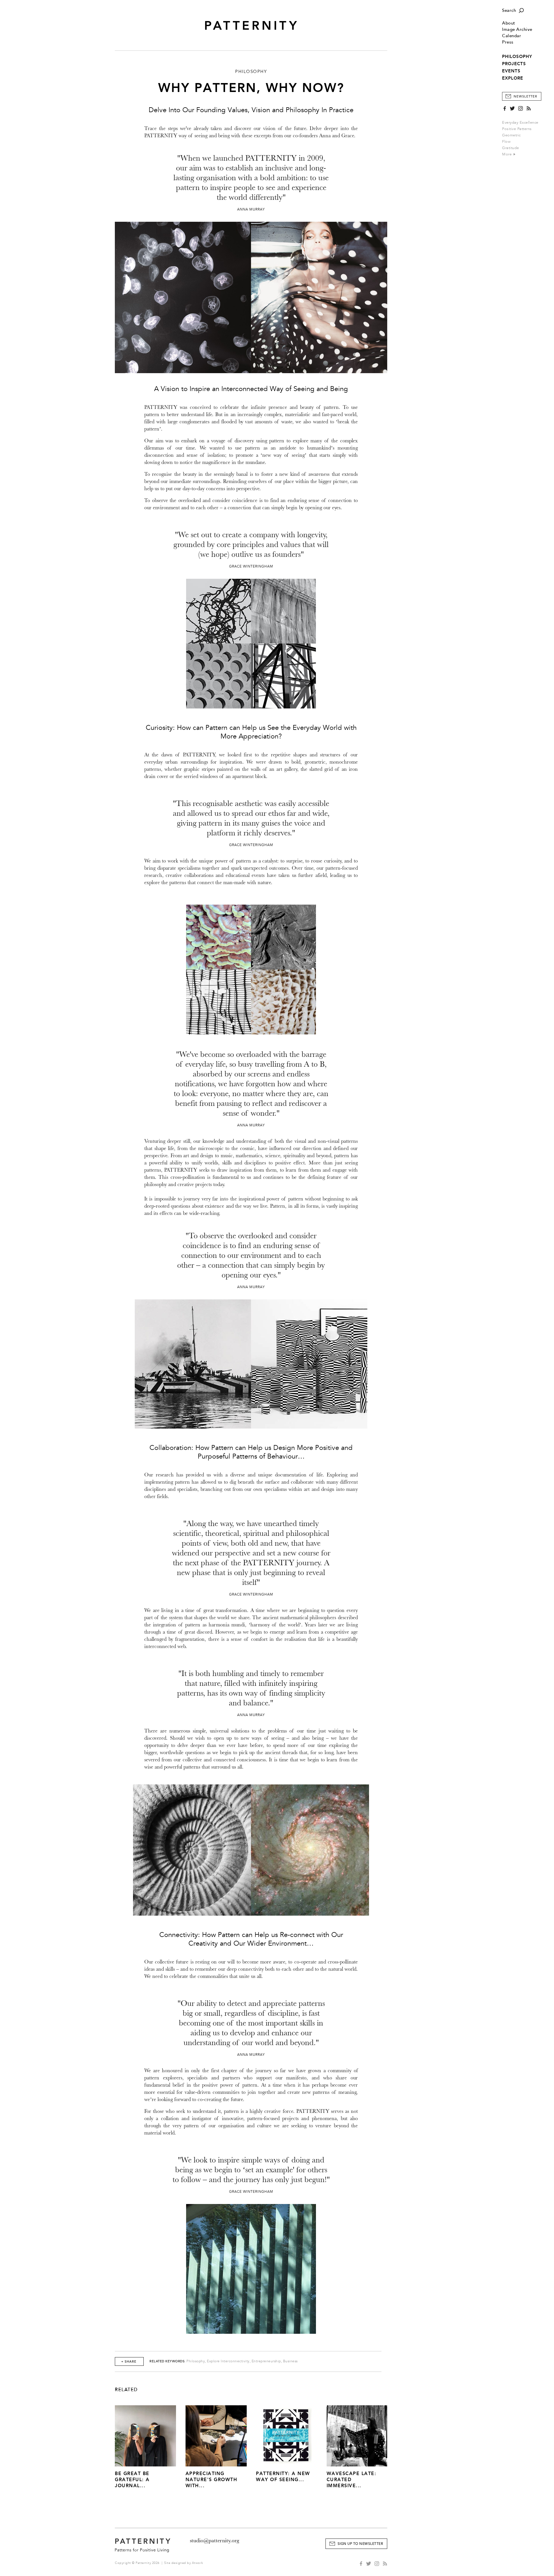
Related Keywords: (167, 2361)
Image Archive (517, 30)
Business (290, 2361)
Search (509, 11)
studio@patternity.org (215, 2541)
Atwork (198, 2563)
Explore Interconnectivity (228, 2361)
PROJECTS (514, 64)
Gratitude (511, 148)
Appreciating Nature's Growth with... (212, 2480)
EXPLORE (513, 78)
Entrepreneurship (266, 2361)
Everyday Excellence (520, 123)
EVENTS (511, 71)
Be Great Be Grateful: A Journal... (132, 2480)
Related (126, 2390)
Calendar (512, 36)
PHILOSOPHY (517, 57)
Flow (506, 142)
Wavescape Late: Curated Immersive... (352, 2480)
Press (508, 42)
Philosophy (196, 2361)
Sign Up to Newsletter (360, 2544)
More (508, 154)
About (509, 23)
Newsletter (525, 96)
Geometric (511, 135)
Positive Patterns (517, 129)
